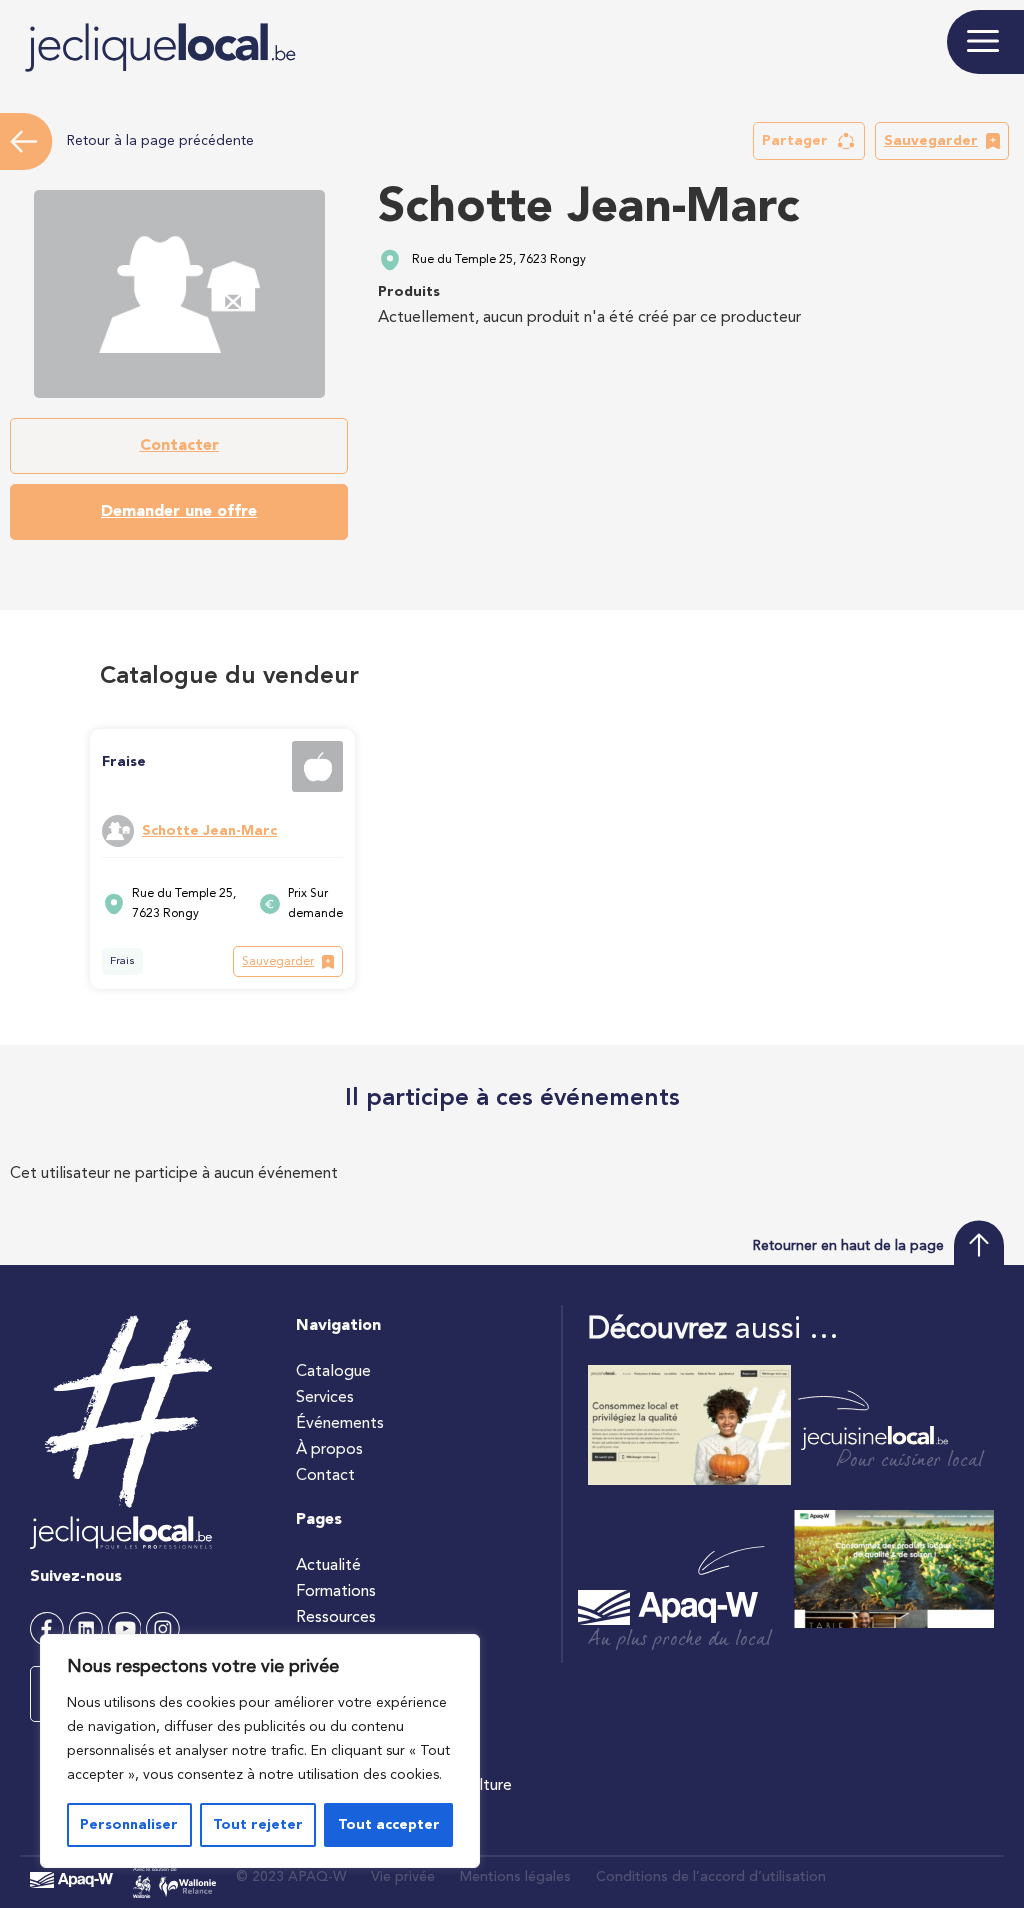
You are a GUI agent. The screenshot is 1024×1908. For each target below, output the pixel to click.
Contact (325, 1476)
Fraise (124, 762)
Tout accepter (389, 1825)
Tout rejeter (258, 1825)
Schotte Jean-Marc (209, 831)
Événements (340, 1424)
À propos (329, 1450)
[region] (260, 1751)
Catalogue (333, 1372)
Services (325, 1398)
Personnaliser (129, 1825)
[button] (809, 141)
